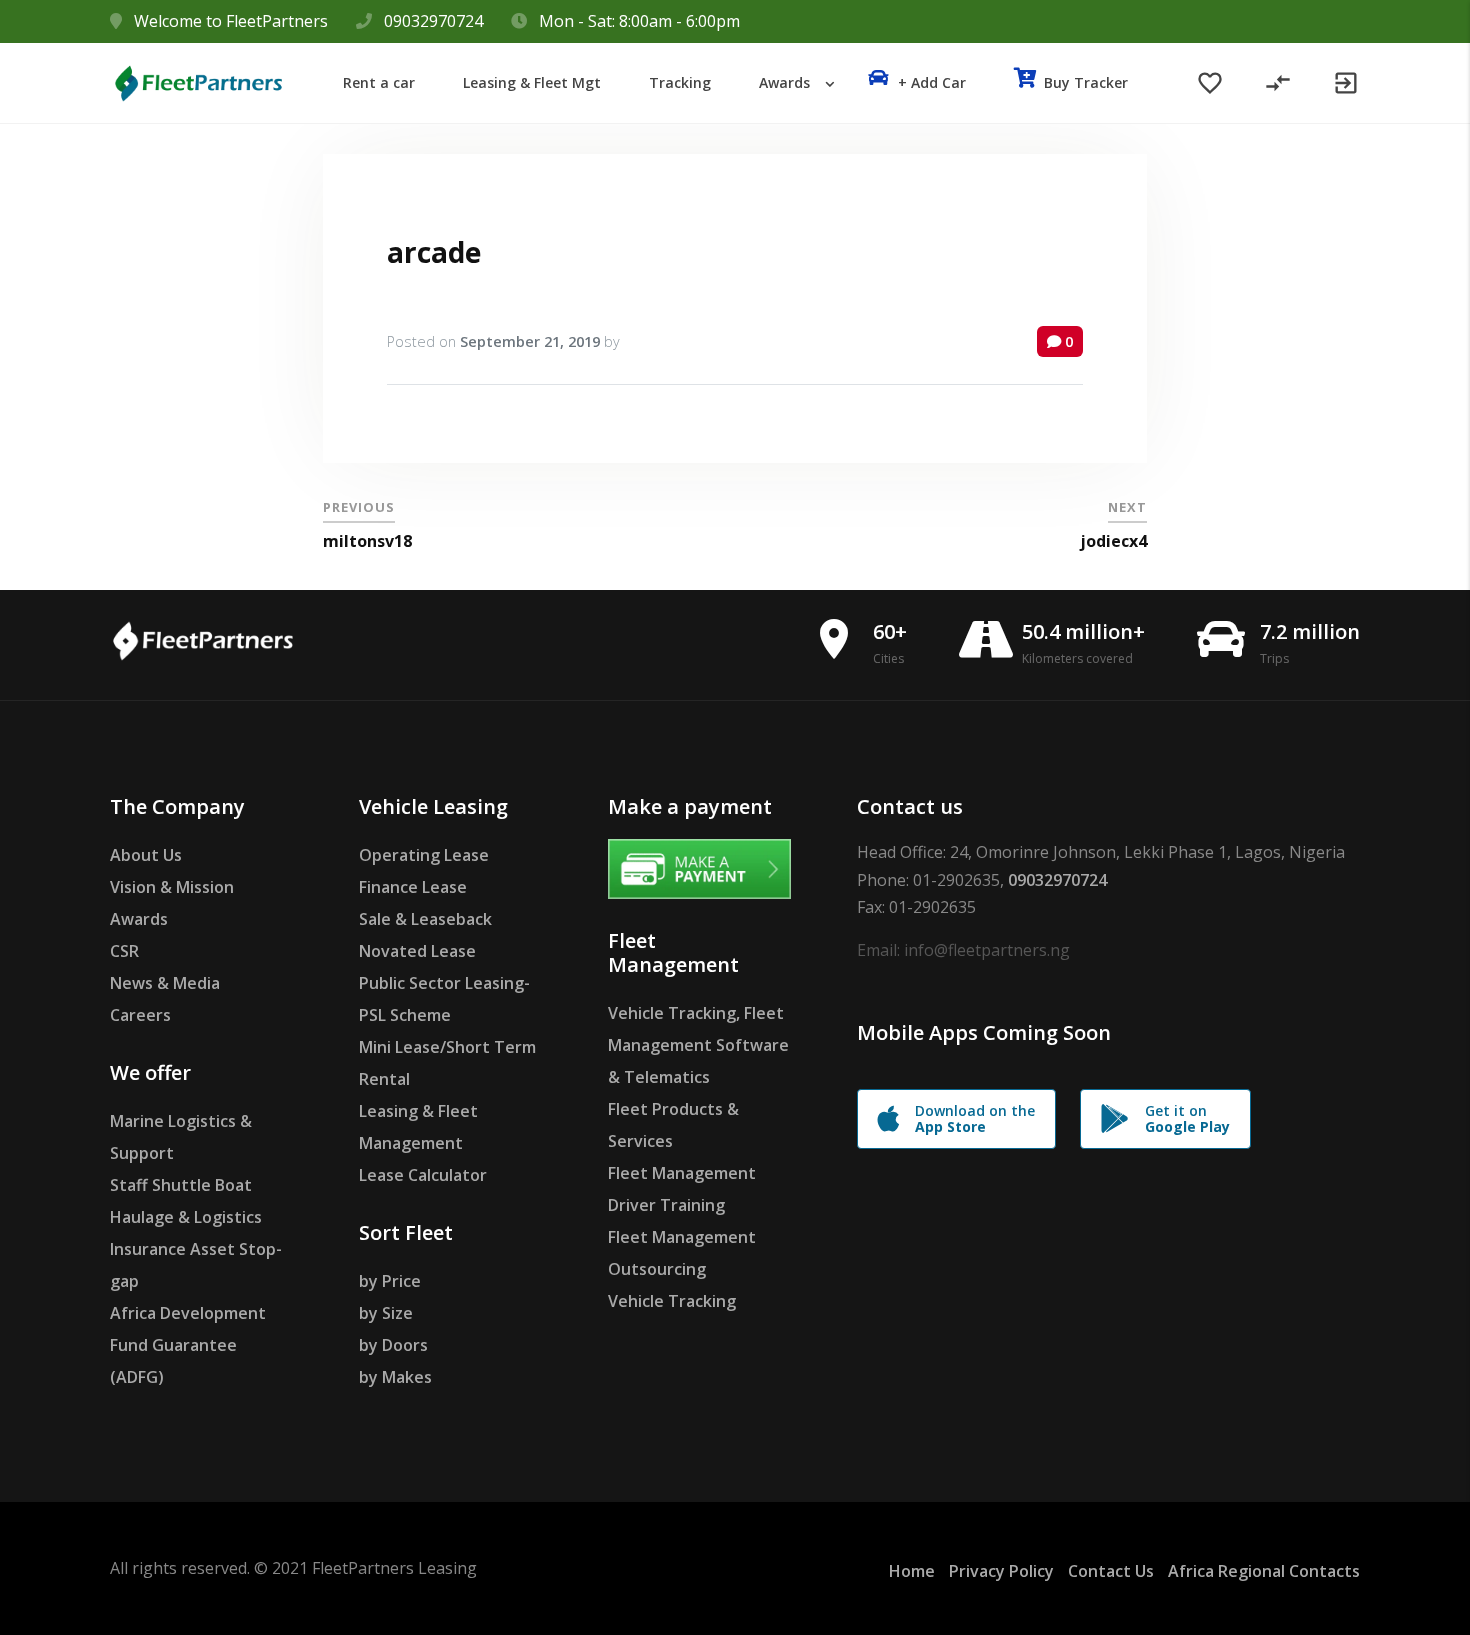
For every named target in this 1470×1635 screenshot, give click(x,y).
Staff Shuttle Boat (181, 1185)
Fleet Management (682, 1173)
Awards (139, 919)
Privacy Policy (1001, 1571)
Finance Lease (413, 887)
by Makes (395, 1377)
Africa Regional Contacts (1264, 1571)
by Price (390, 1281)
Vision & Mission (172, 887)
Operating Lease (424, 855)
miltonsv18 (367, 541)
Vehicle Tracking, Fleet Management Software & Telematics (698, 1045)
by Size (386, 1313)
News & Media (165, 983)
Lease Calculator (423, 1175)
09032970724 (433, 21)
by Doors (393, 1345)
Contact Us (1111, 1571)
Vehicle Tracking (672, 1301)
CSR (124, 951)
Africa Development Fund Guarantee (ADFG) (188, 1345)
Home (912, 1571)
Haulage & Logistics (186, 1217)
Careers (140, 1015)
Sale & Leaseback (425, 919)
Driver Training (666, 1205)
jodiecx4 (1113, 541)
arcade (434, 252)
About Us (146, 855)
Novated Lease (417, 951)
